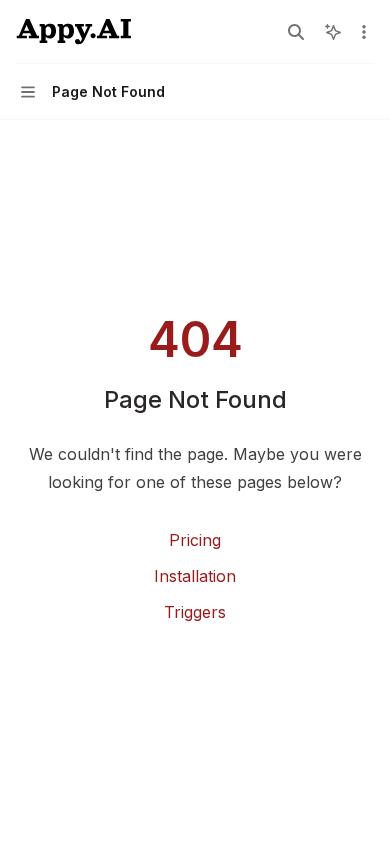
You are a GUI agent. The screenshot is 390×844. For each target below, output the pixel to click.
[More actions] (364, 32)
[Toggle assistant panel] (333, 32)
